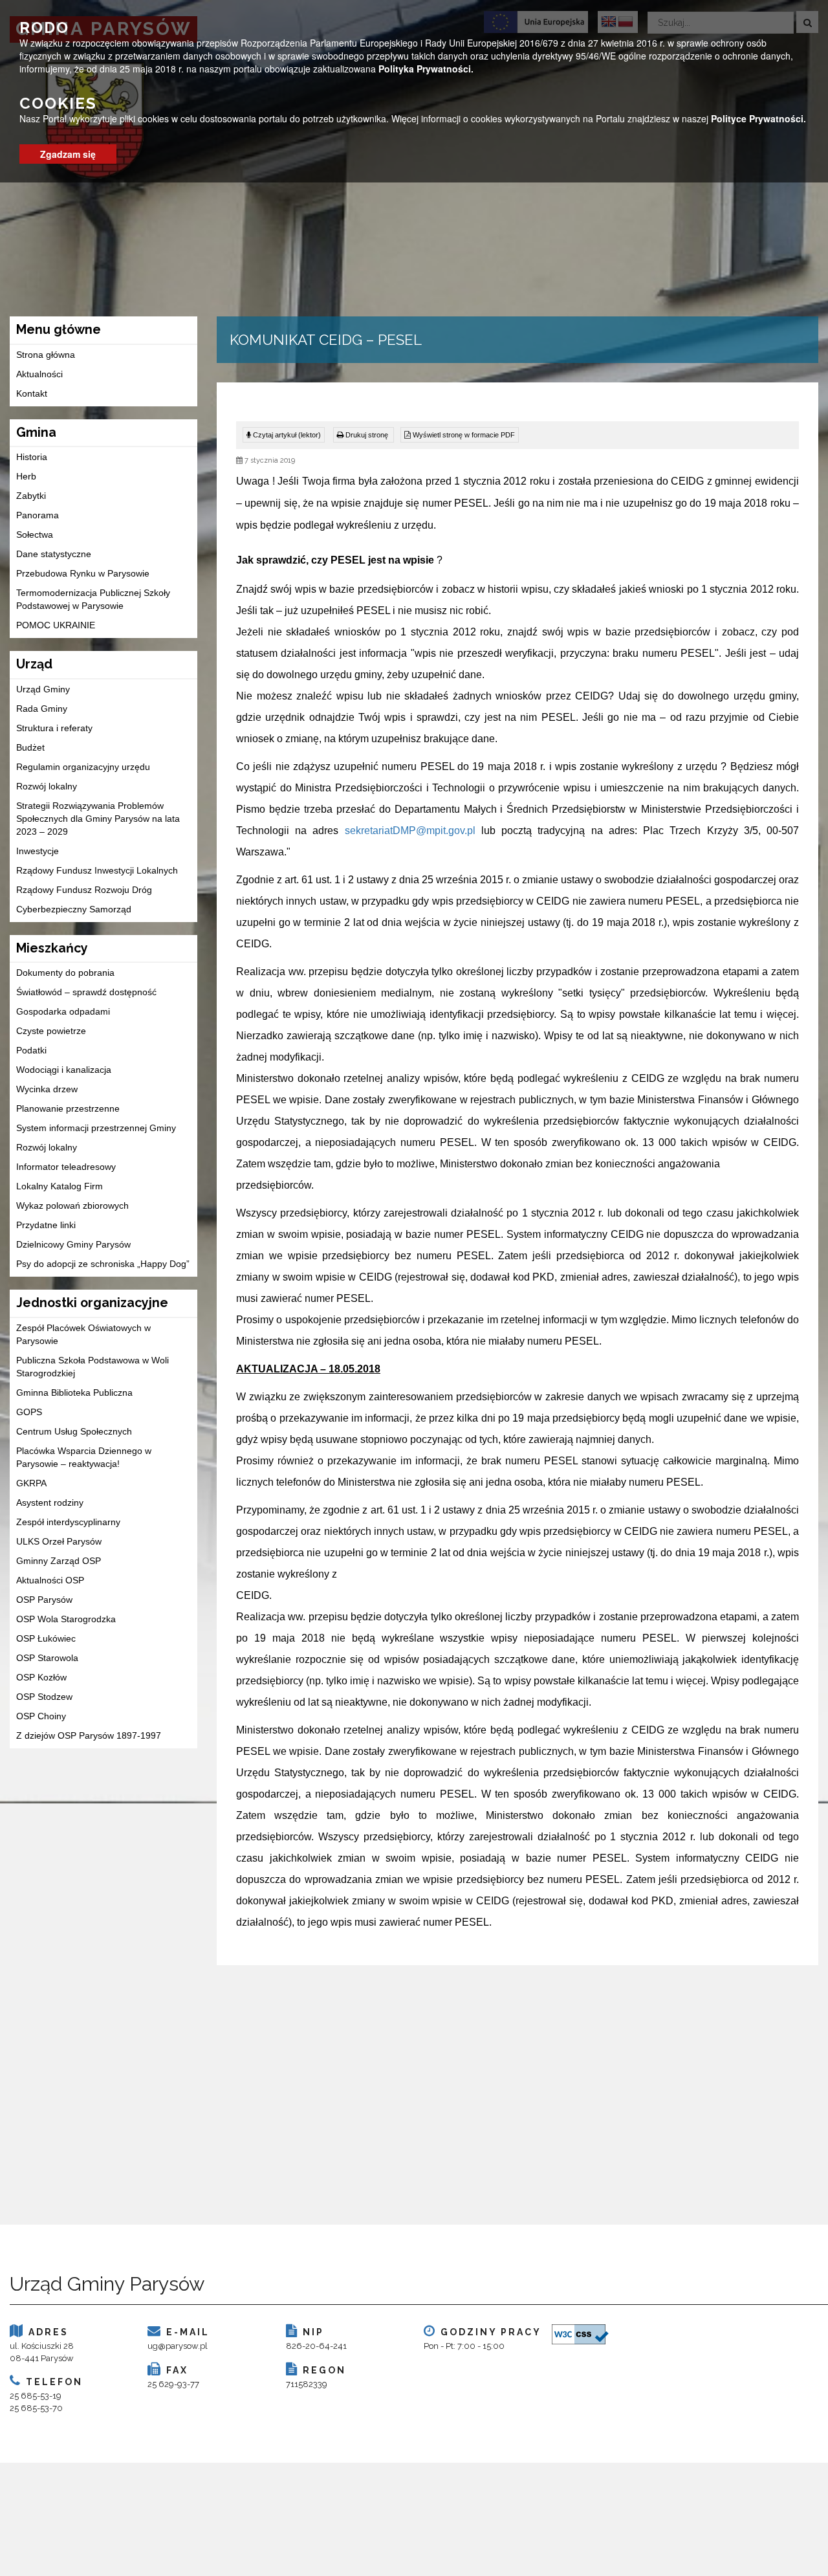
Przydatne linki (46, 1225)
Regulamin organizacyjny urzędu (83, 767)
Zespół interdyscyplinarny (68, 1522)
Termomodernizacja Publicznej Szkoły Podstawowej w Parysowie (93, 599)
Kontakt (32, 393)
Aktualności (39, 374)
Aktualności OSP (50, 1580)
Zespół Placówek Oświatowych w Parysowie (83, 1334)
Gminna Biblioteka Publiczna (74, 1393)
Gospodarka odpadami (63, 1011)
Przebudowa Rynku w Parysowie (83, 573)
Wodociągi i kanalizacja (64, 1070)
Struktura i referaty (54, 728)
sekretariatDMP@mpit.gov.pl (410, 831)
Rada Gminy (42, 709)
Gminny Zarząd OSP (59, 1561)
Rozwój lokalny (47, 786)
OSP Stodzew (44, 1697)
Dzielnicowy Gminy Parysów (73, 1244)
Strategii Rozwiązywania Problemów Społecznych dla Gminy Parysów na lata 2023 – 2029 (98, 819)
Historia (32, 457)
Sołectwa (35, 534)
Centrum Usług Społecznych (74, 1431)
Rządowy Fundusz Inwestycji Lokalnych (97, 870)
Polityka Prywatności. (426, 69)
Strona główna (46, 355)
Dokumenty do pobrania (65, 973)
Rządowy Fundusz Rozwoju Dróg (84, 890)
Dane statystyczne (54, 554)
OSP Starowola (47, 1658)
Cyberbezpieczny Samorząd (74, 909)
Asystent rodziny (50, 1503)
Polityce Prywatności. (758, 118)
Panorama (38, 515)
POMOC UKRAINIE (56, 625)
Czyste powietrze (51, 1031)
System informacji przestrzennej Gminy (96, 1128)
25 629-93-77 (173, 2384)
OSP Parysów (44, 1600)
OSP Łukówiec (46, 1638)
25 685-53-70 (36, 2408)
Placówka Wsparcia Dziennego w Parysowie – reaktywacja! (84, 1457)
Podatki (31, 1050)
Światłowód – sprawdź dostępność (86, 992)
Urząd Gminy (43, 689)
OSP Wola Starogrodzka (66, 1619)
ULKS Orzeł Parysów (59, 1541)
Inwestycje (38, 851)
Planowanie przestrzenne (68, 1108)
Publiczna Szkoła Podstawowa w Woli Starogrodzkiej (93, 1367)
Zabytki (31, 496)
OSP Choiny (41, 1716)
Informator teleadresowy (66, 1167)
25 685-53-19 (36, 2396)
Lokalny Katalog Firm (60, 1186)
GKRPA (31, 1483)
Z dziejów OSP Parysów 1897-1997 (89, 1735)
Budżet (30, 747)
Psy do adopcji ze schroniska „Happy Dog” (103, 1264)
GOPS (29, 1412)
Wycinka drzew (47, 1089)
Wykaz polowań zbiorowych (72, 1205)
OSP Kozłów (41, 1677)
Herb (26, 476)
